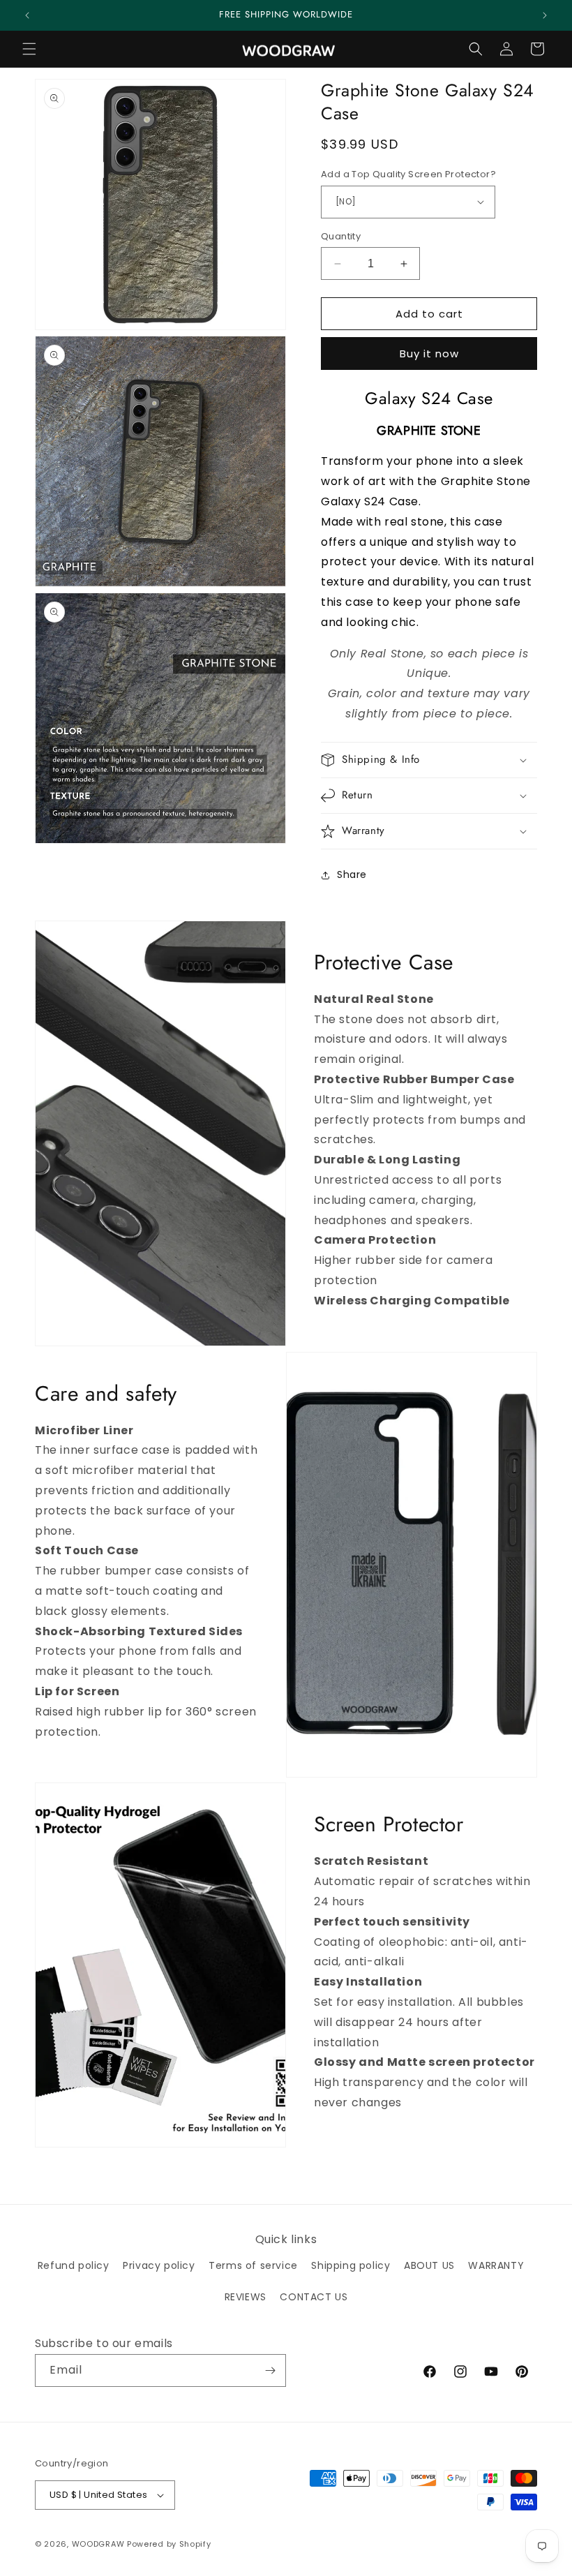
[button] (29, 49)
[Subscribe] (270, 2370)
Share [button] (352, 874)
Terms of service (253, 2265)
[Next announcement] (545, 15)
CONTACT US (314, 2297)
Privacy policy (159, 2265)
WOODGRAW (98, 2544)
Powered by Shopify (169, 2544)
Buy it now (429, 353)
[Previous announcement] (27, 15)
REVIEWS (246, 2297)
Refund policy (74, 2265)
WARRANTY (496, 2265)
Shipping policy (351, 2265)
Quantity (341, 236)
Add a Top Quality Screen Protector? (408, 174)
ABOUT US (429, 2265)
